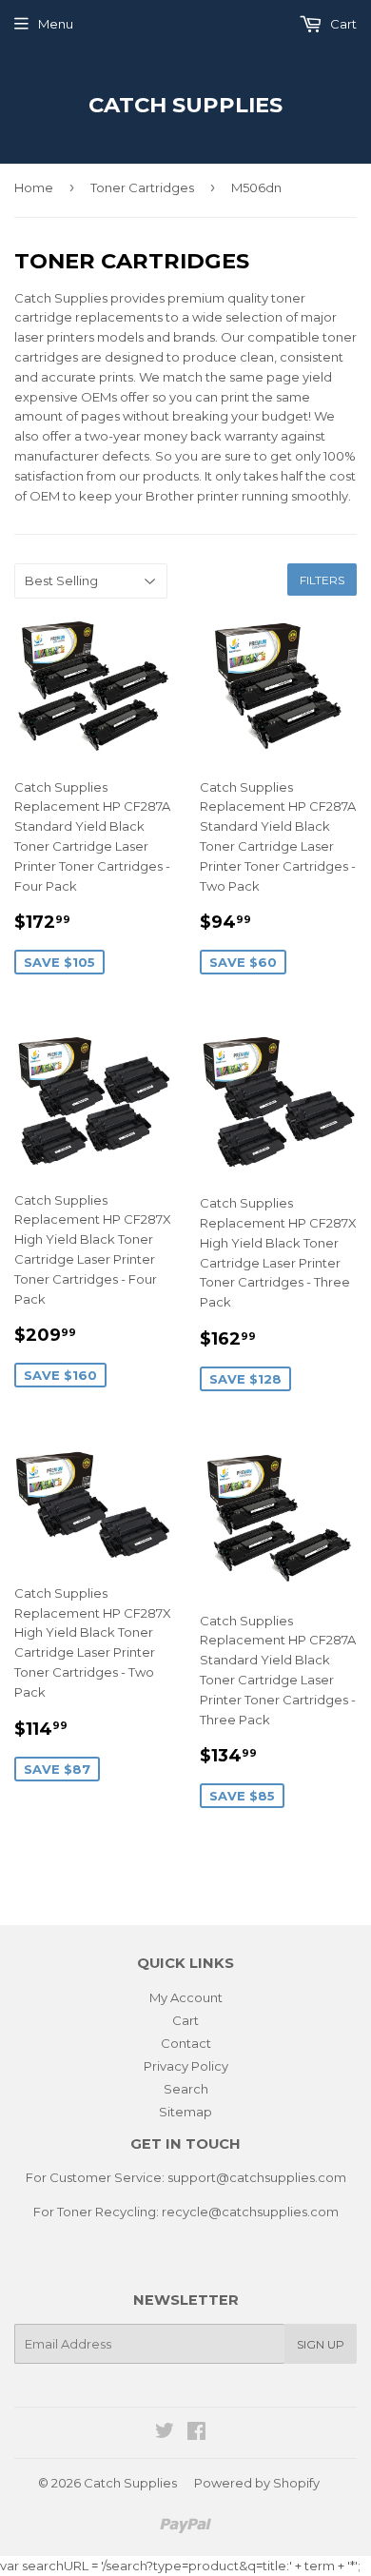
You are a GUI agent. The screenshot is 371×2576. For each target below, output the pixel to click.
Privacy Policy (186, 2066)
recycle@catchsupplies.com (250, 2212)
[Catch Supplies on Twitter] (165, 2433)
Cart (342, 24)
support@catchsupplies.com (257, 2177)
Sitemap (185, 2112)
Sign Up (321, 2344)
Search (186, 2089)
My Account (186, 1997)
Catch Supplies (185, 105)
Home (34, 187)
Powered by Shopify (257, 2483)
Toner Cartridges (142, 187)
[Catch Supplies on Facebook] (196, 2433)
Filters (322, 580)
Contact (186, 2043)
